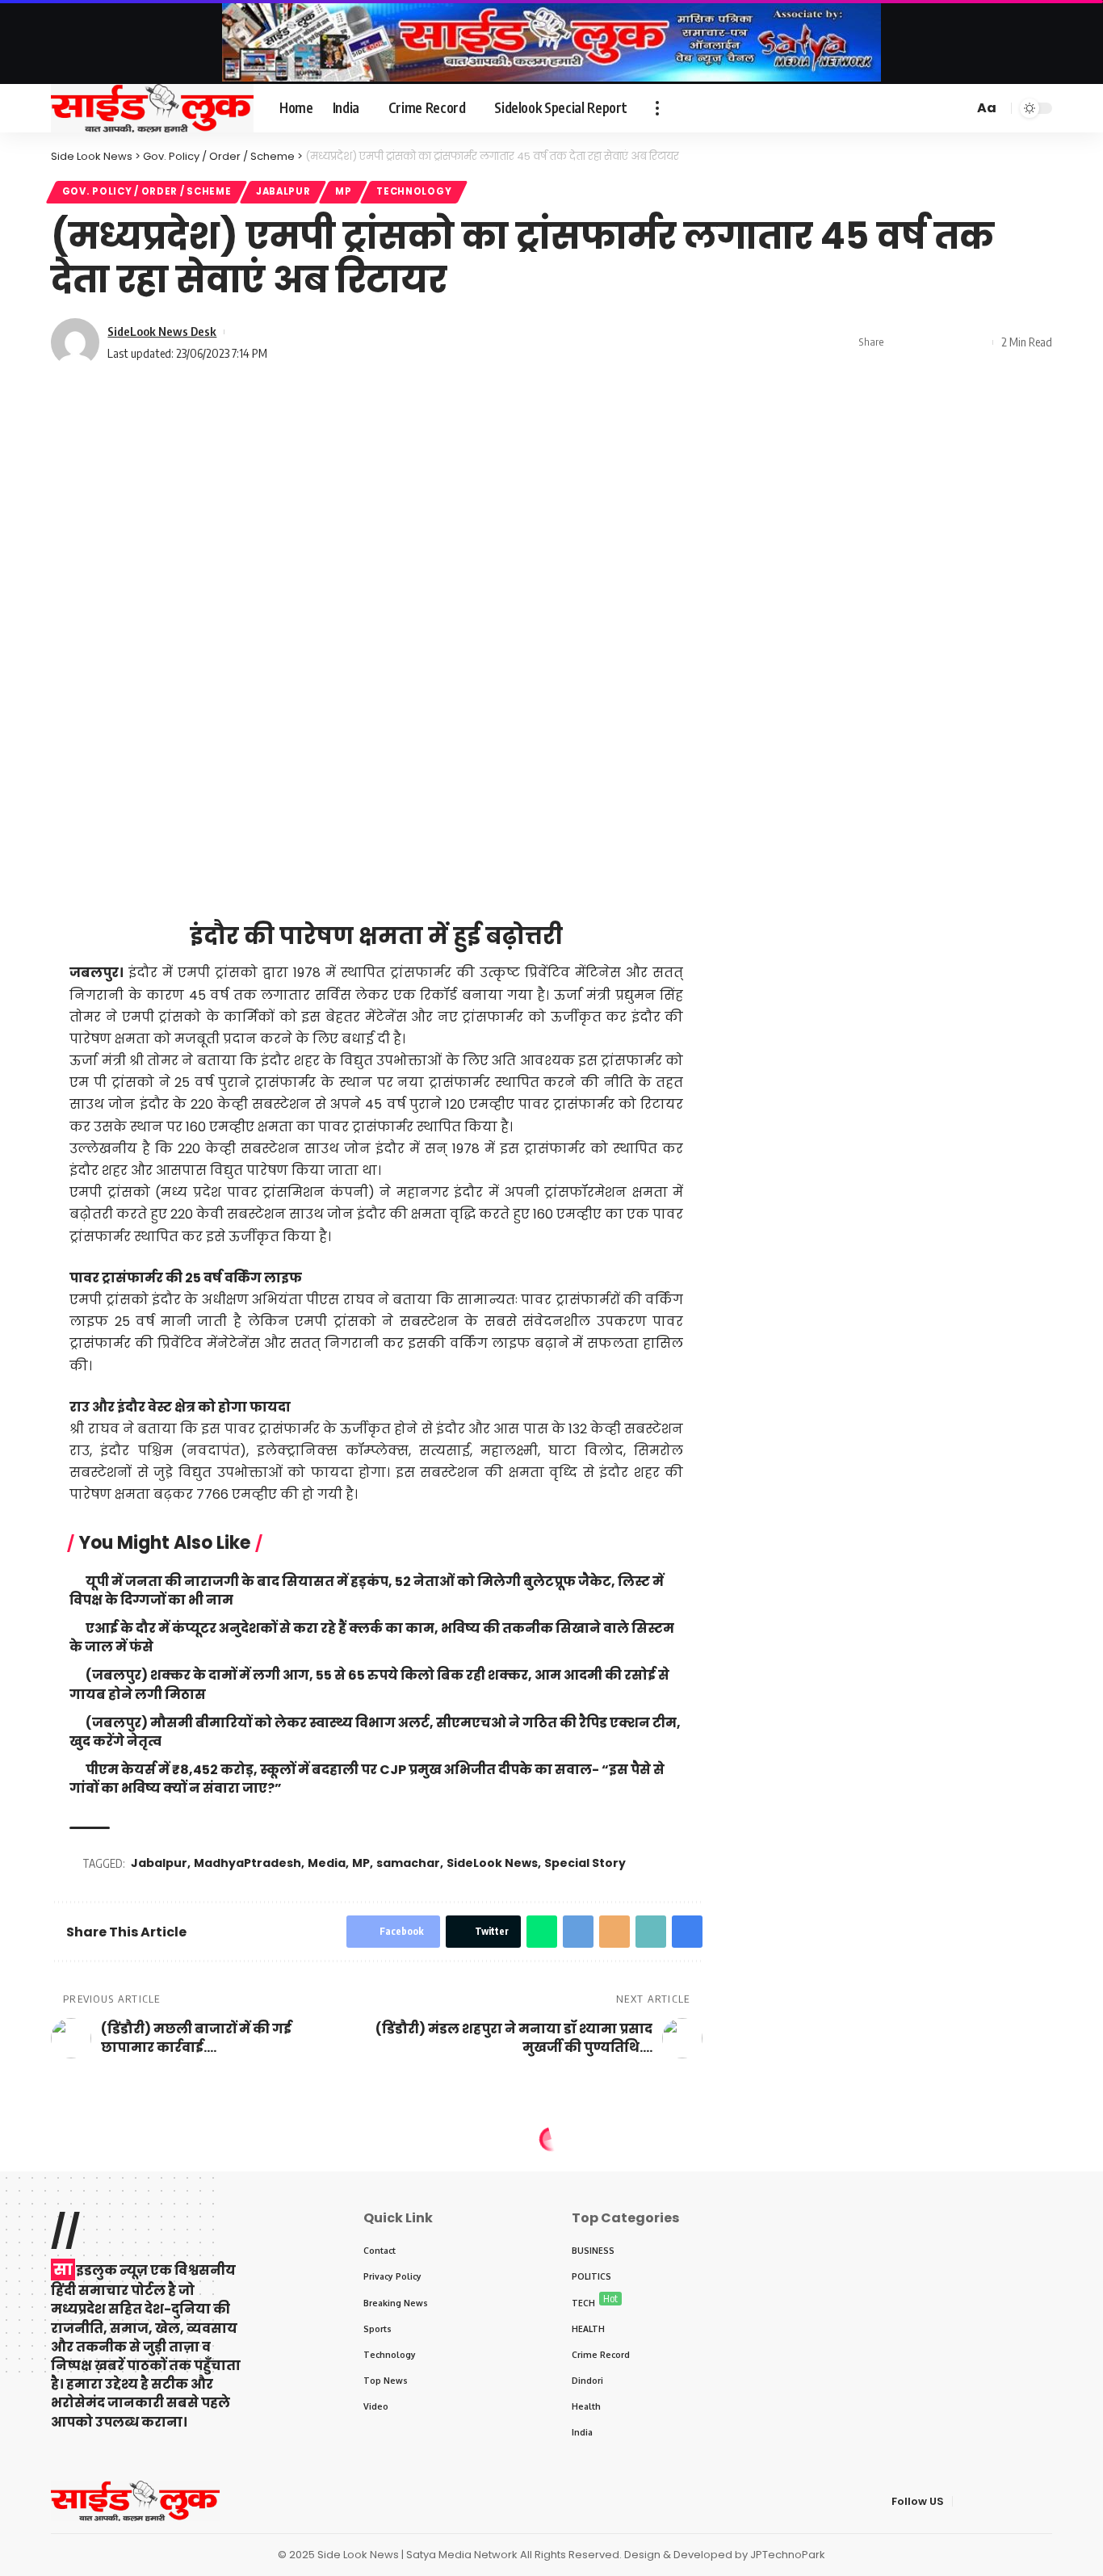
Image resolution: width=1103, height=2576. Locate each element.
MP (343, 191)
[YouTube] (879, 108)
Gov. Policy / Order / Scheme (147, 191)
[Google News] (896, 108)
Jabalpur (283, 191)
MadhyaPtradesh (247, 1863)
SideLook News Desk (162, 331)
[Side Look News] (152, 108)
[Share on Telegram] (578, 1932)
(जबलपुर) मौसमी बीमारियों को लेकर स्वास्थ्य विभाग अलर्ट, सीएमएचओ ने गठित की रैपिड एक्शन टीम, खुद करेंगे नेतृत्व (375, 1732)
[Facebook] (843, 108)
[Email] (614, 1932)
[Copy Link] (951, 342)
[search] (958, 108)
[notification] (937, 108)
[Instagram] (914, 108)
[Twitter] (861, 108)
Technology (414, 191)
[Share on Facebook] (901, 342)
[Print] (976, 342)
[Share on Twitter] (926, 342)
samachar (408, 1863)
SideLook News (492, 1863)
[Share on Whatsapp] (542, 1932)
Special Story (585, 1863)
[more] (657, 108)
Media (327, 1863)
